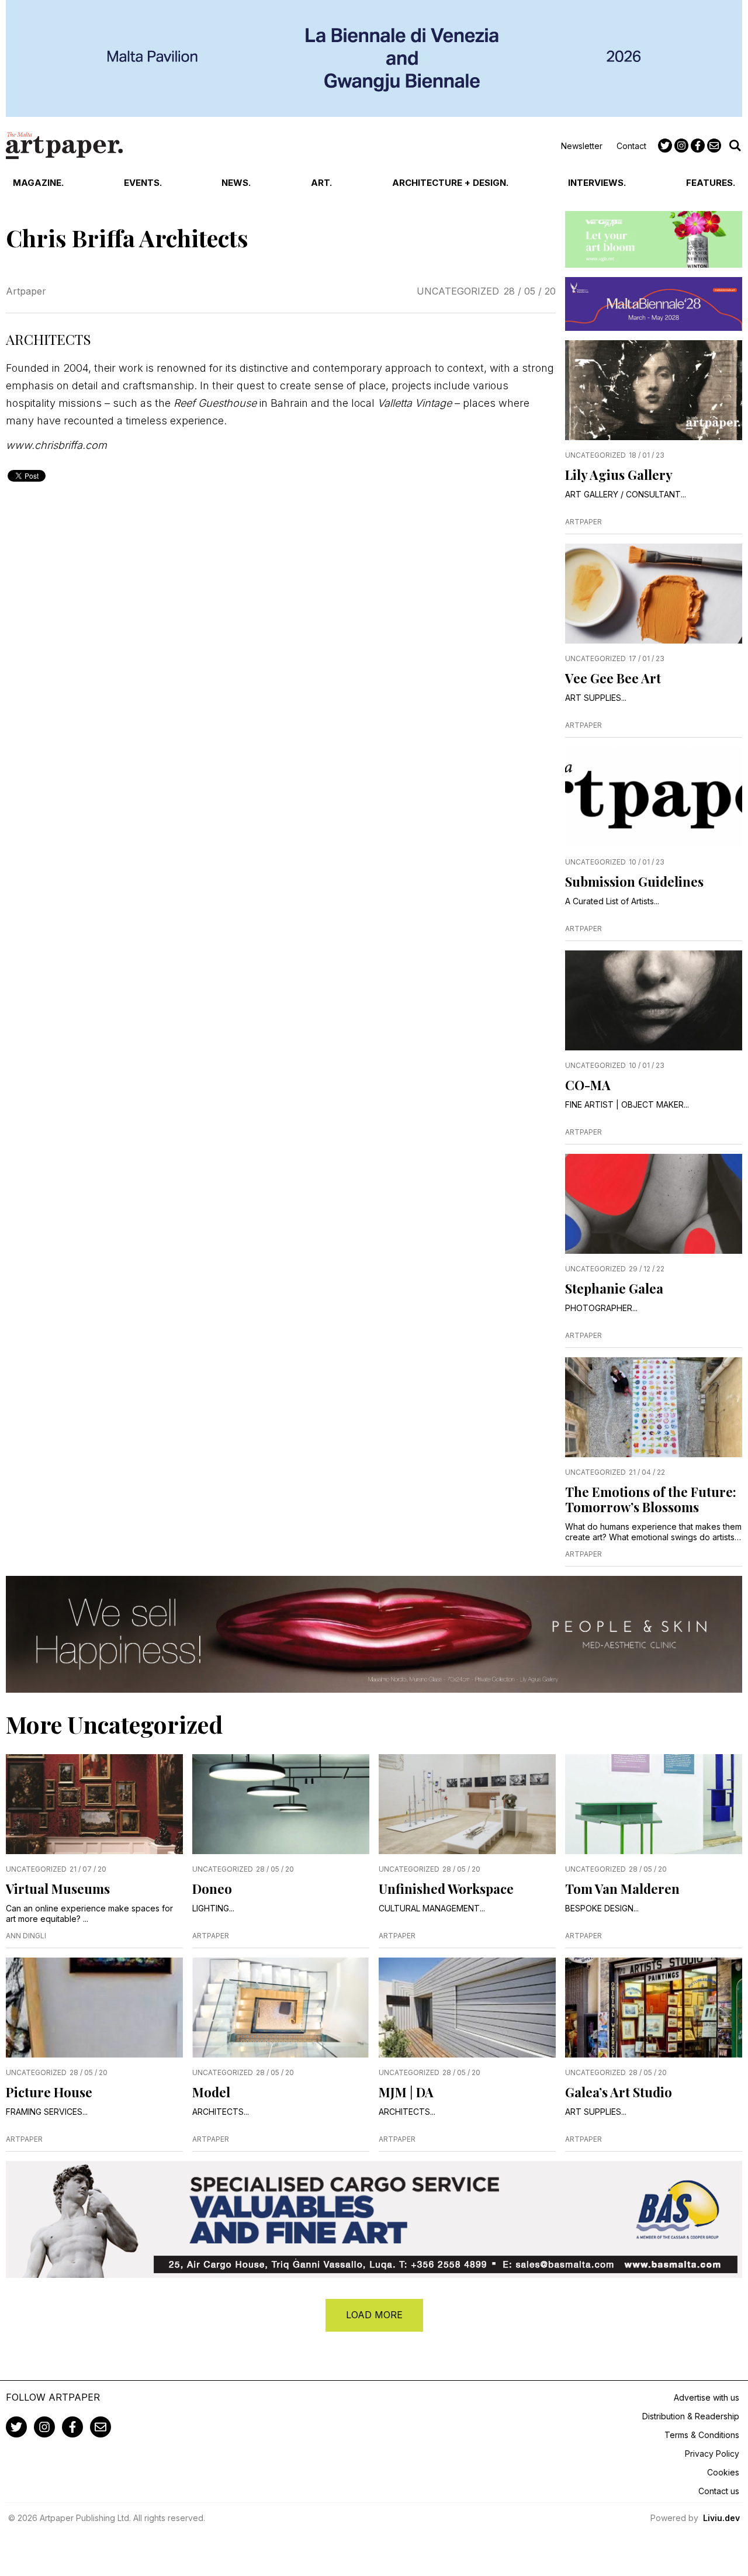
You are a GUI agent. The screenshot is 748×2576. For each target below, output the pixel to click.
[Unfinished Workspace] (467, 1804)
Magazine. (38, 183)
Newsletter (582, 146)
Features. (711, 183)
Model (211, 2092)
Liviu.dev (721, 2518)
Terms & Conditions (702, 2435)
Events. (143, 183)
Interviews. (597, 183)
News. (236, 183)
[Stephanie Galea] (654, 1204)
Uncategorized (458, 291)
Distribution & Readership (691, 2416)
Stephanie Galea (614, 1288)
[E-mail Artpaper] (714, 146)
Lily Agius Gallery (619, 475)
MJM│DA (406, 2092)
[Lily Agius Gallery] (654, 390)
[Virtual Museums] (94, 1804)
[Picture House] (94, 2008)
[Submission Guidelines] (654, 797)
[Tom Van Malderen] (654, 1804)
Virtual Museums (58, 1889)
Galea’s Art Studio (619, 2092)
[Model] (281, 2008)
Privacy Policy (712, 2454)
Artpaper (26, 291)
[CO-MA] (654, 1000)
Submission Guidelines (634, 881)
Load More (374, 2315)
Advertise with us (707, 2397)
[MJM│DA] (467, 2008)
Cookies (723, 2472)
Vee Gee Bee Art (613, 678)
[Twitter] (665, 146)
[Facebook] (698, 146)
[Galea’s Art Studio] (654, 2008)
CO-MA (588, 1085)
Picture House (49, 2092)
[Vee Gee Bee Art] (654, 594)
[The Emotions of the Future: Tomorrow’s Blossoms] (654, 1407)
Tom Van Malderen (622, 1889)
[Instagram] (681, 146)
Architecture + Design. (450, 183)
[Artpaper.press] (64, 146)
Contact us (719, 2491)
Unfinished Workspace (446, 1889)
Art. (321, 183)
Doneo (212, 1889)
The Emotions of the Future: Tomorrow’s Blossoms (651, 1499)
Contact (631, 146)
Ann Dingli (26, 1936)
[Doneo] (281, 1804)
